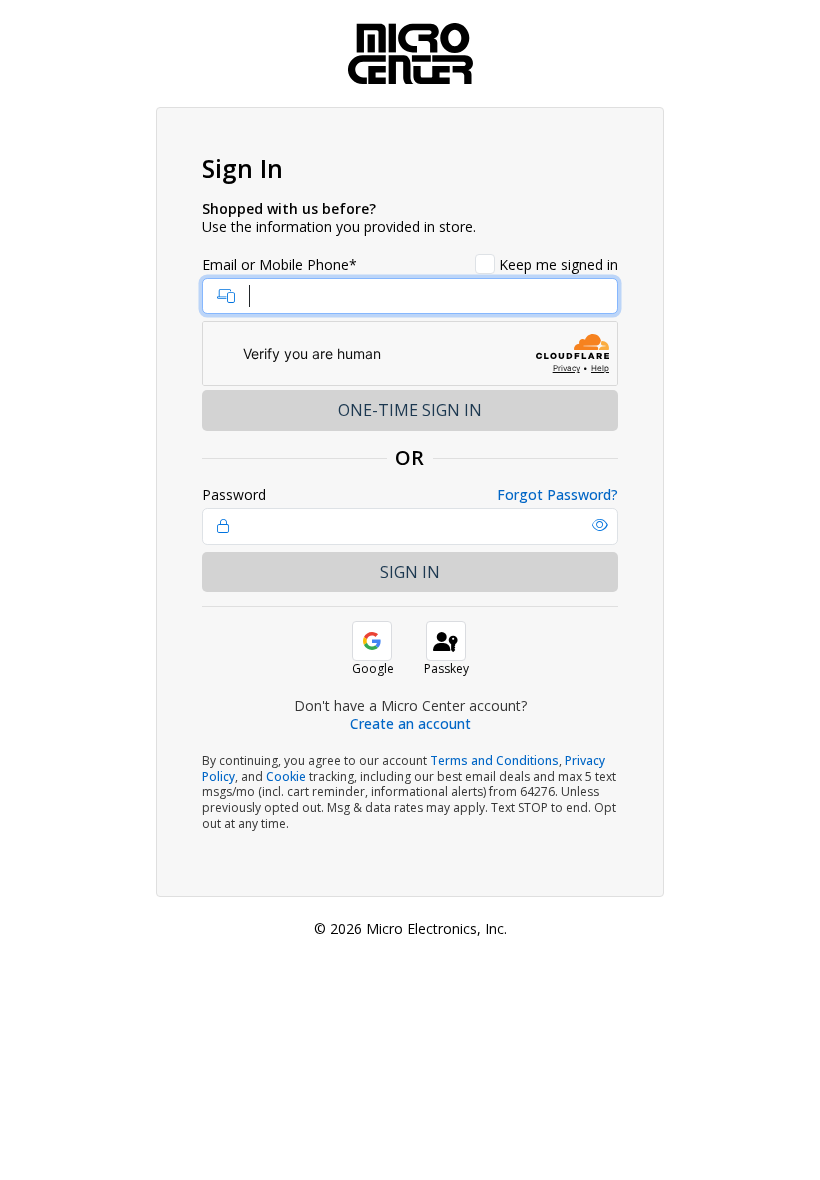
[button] (600, 525)
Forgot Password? (557, 495)
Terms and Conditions (494, 760)
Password (234, 495)
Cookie (286, 776)
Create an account (410, 723)
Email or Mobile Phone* (279, 265)
